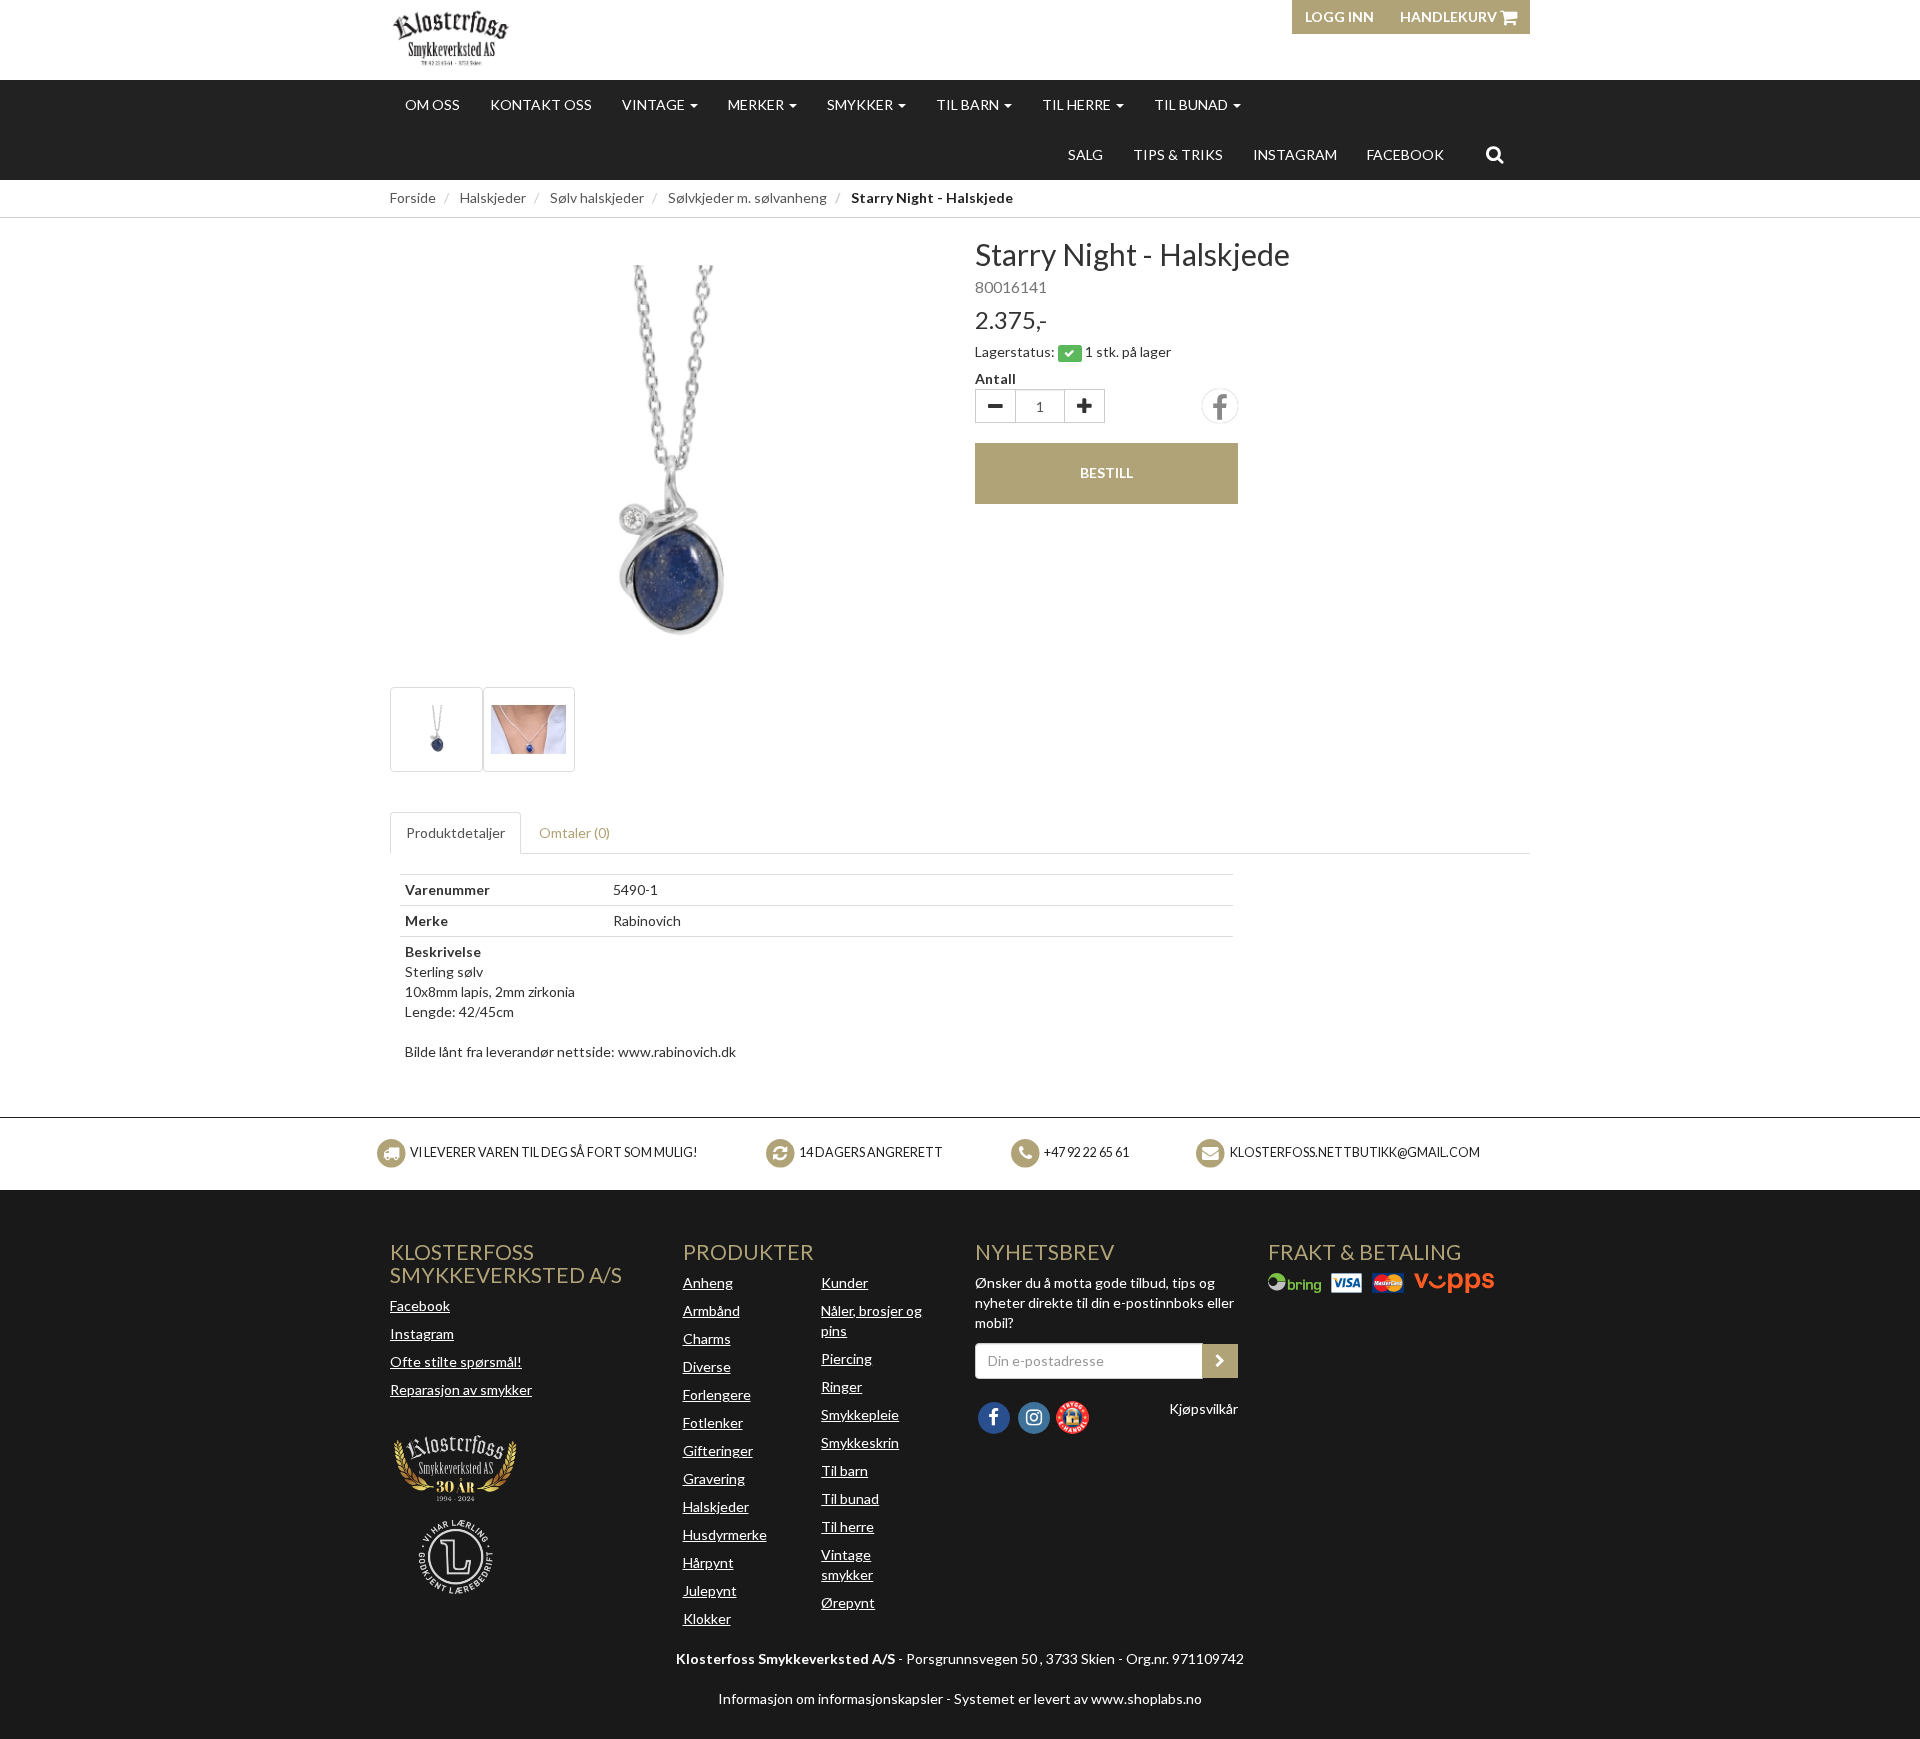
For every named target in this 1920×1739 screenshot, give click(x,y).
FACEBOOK (1405, 154)
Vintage (655, 104)
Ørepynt (848, 1602)
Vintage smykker (847, 1564)
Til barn (969, 104)
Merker (757, 104)
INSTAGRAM (1295, 154)
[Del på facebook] (1220, 412)
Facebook (420, 1305)
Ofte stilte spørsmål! (456, 1361)
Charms (707, 1338)
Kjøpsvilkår (1203, 1408)
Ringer (841, 1386)
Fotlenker (713, 1422)
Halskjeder (493, 197)
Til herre (1078, 104)
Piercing (846, 1358)
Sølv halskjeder (597, 197)
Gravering (714, 1478)
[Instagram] (1035, 1415)
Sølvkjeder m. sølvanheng (747, 197)
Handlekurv (1450, 16)
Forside (413, 197)
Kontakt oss (541, 104)
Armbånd (711, 1310)
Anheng (708, 1282)
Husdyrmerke (725, 1534)
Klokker (707, 1618)
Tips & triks (1178, 154)
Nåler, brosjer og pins (871, 1320)
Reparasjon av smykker (461, 1389)
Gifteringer (718, 1450)
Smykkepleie (860, 1414)
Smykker (861, 104)
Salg (1085, 154)
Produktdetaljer (455, 832)
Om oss (432, 104)
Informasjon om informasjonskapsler (830, 1698)
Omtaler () (574, 832)
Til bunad (1192, 104)
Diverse (707, 1366)
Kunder (844, 1282)
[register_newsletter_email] (1220, 1361)
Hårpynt (708, 1562)
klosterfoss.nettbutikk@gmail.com (1355, 1152)
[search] (1494, 154)
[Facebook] (995, 1415)
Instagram (422, 1333)
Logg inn (1339, 16)
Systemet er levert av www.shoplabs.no (1078, 1698)
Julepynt (710, 1590)
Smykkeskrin (860, 1442)
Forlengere (717, 1394)
